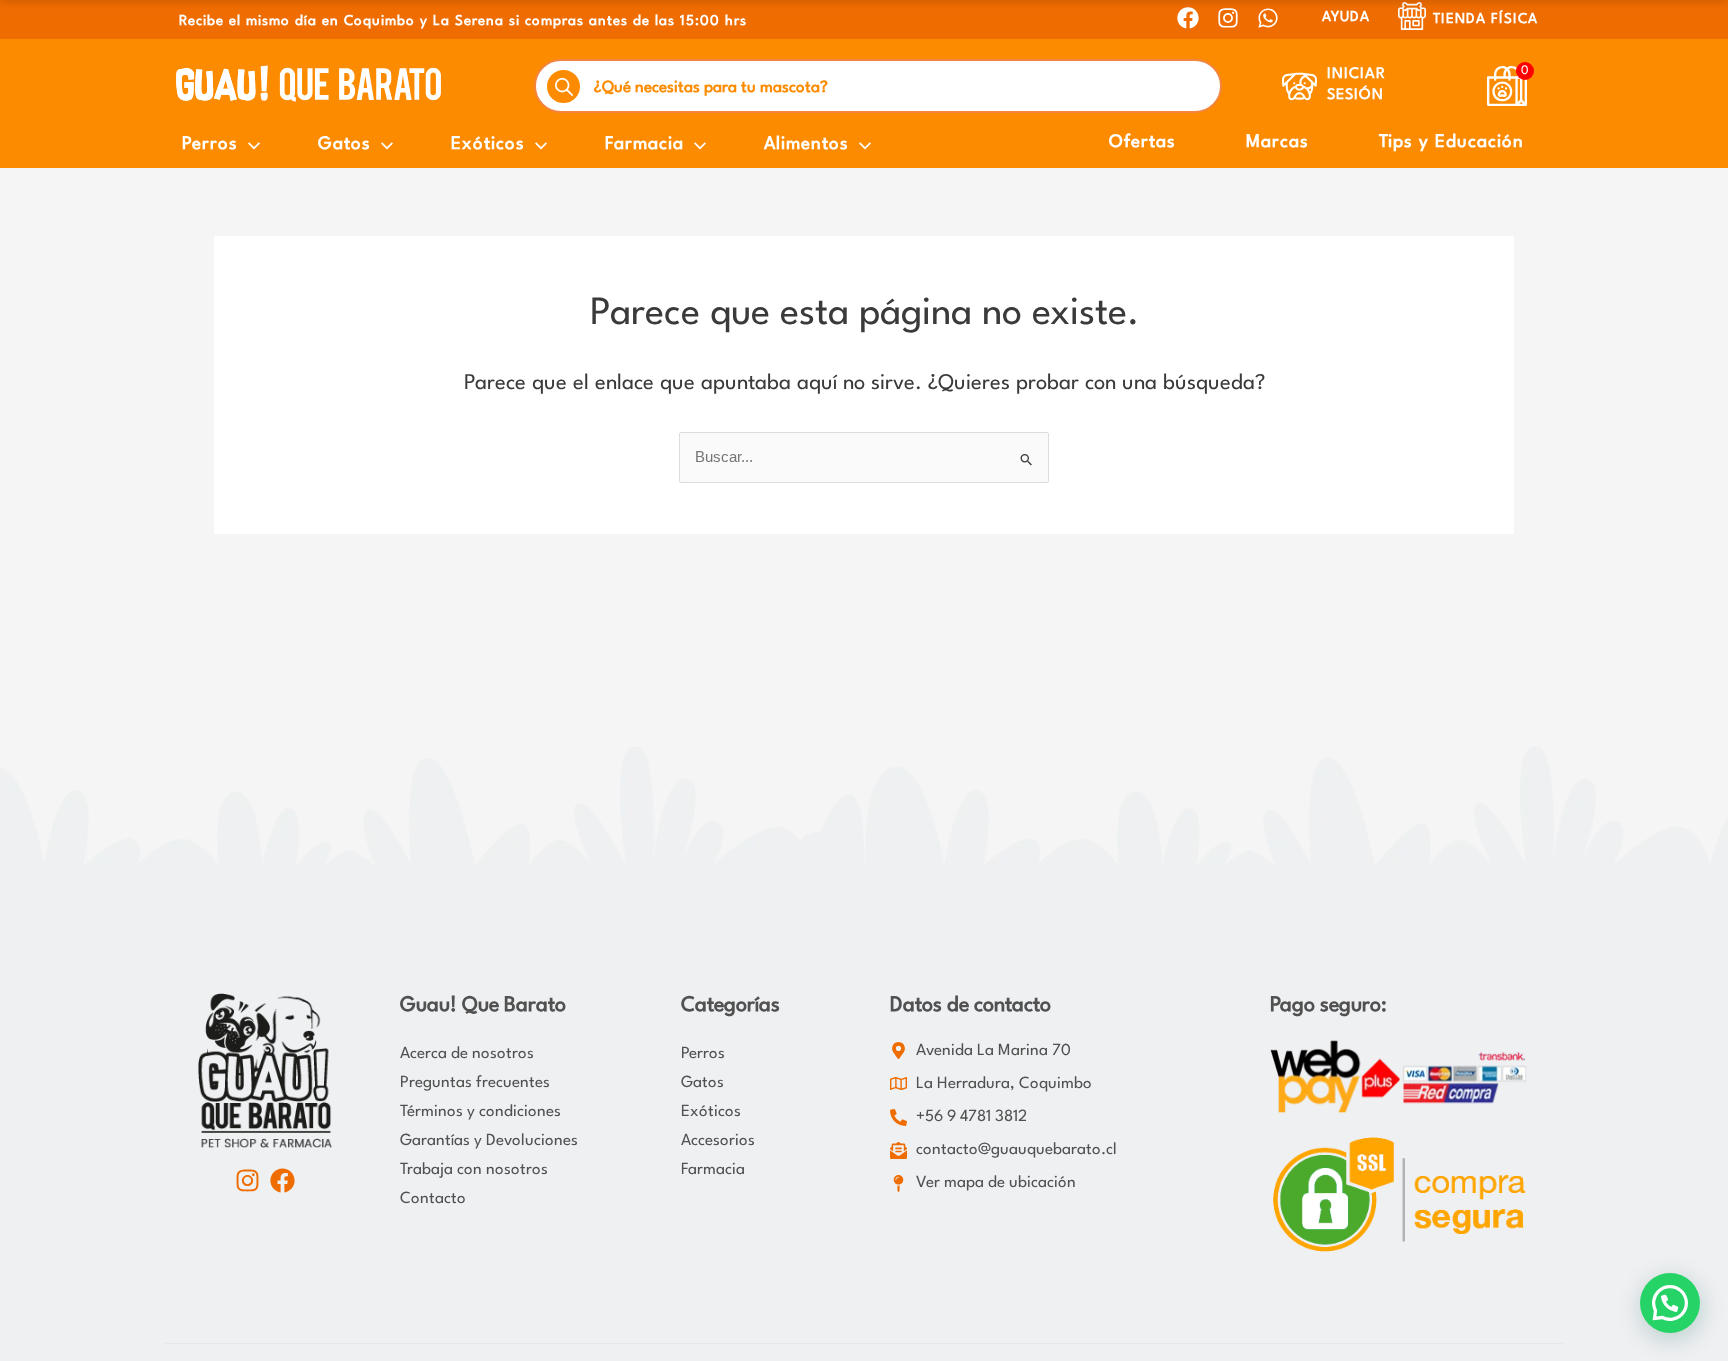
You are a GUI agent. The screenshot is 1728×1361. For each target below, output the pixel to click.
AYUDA (1346, 17)
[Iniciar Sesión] (1299, 86)
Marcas (1277, 142)
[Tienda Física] (1412, 16)
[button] (1670, 1303)
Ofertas (1142, 142)
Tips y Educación (1451, 142)
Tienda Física (1485, 19)
